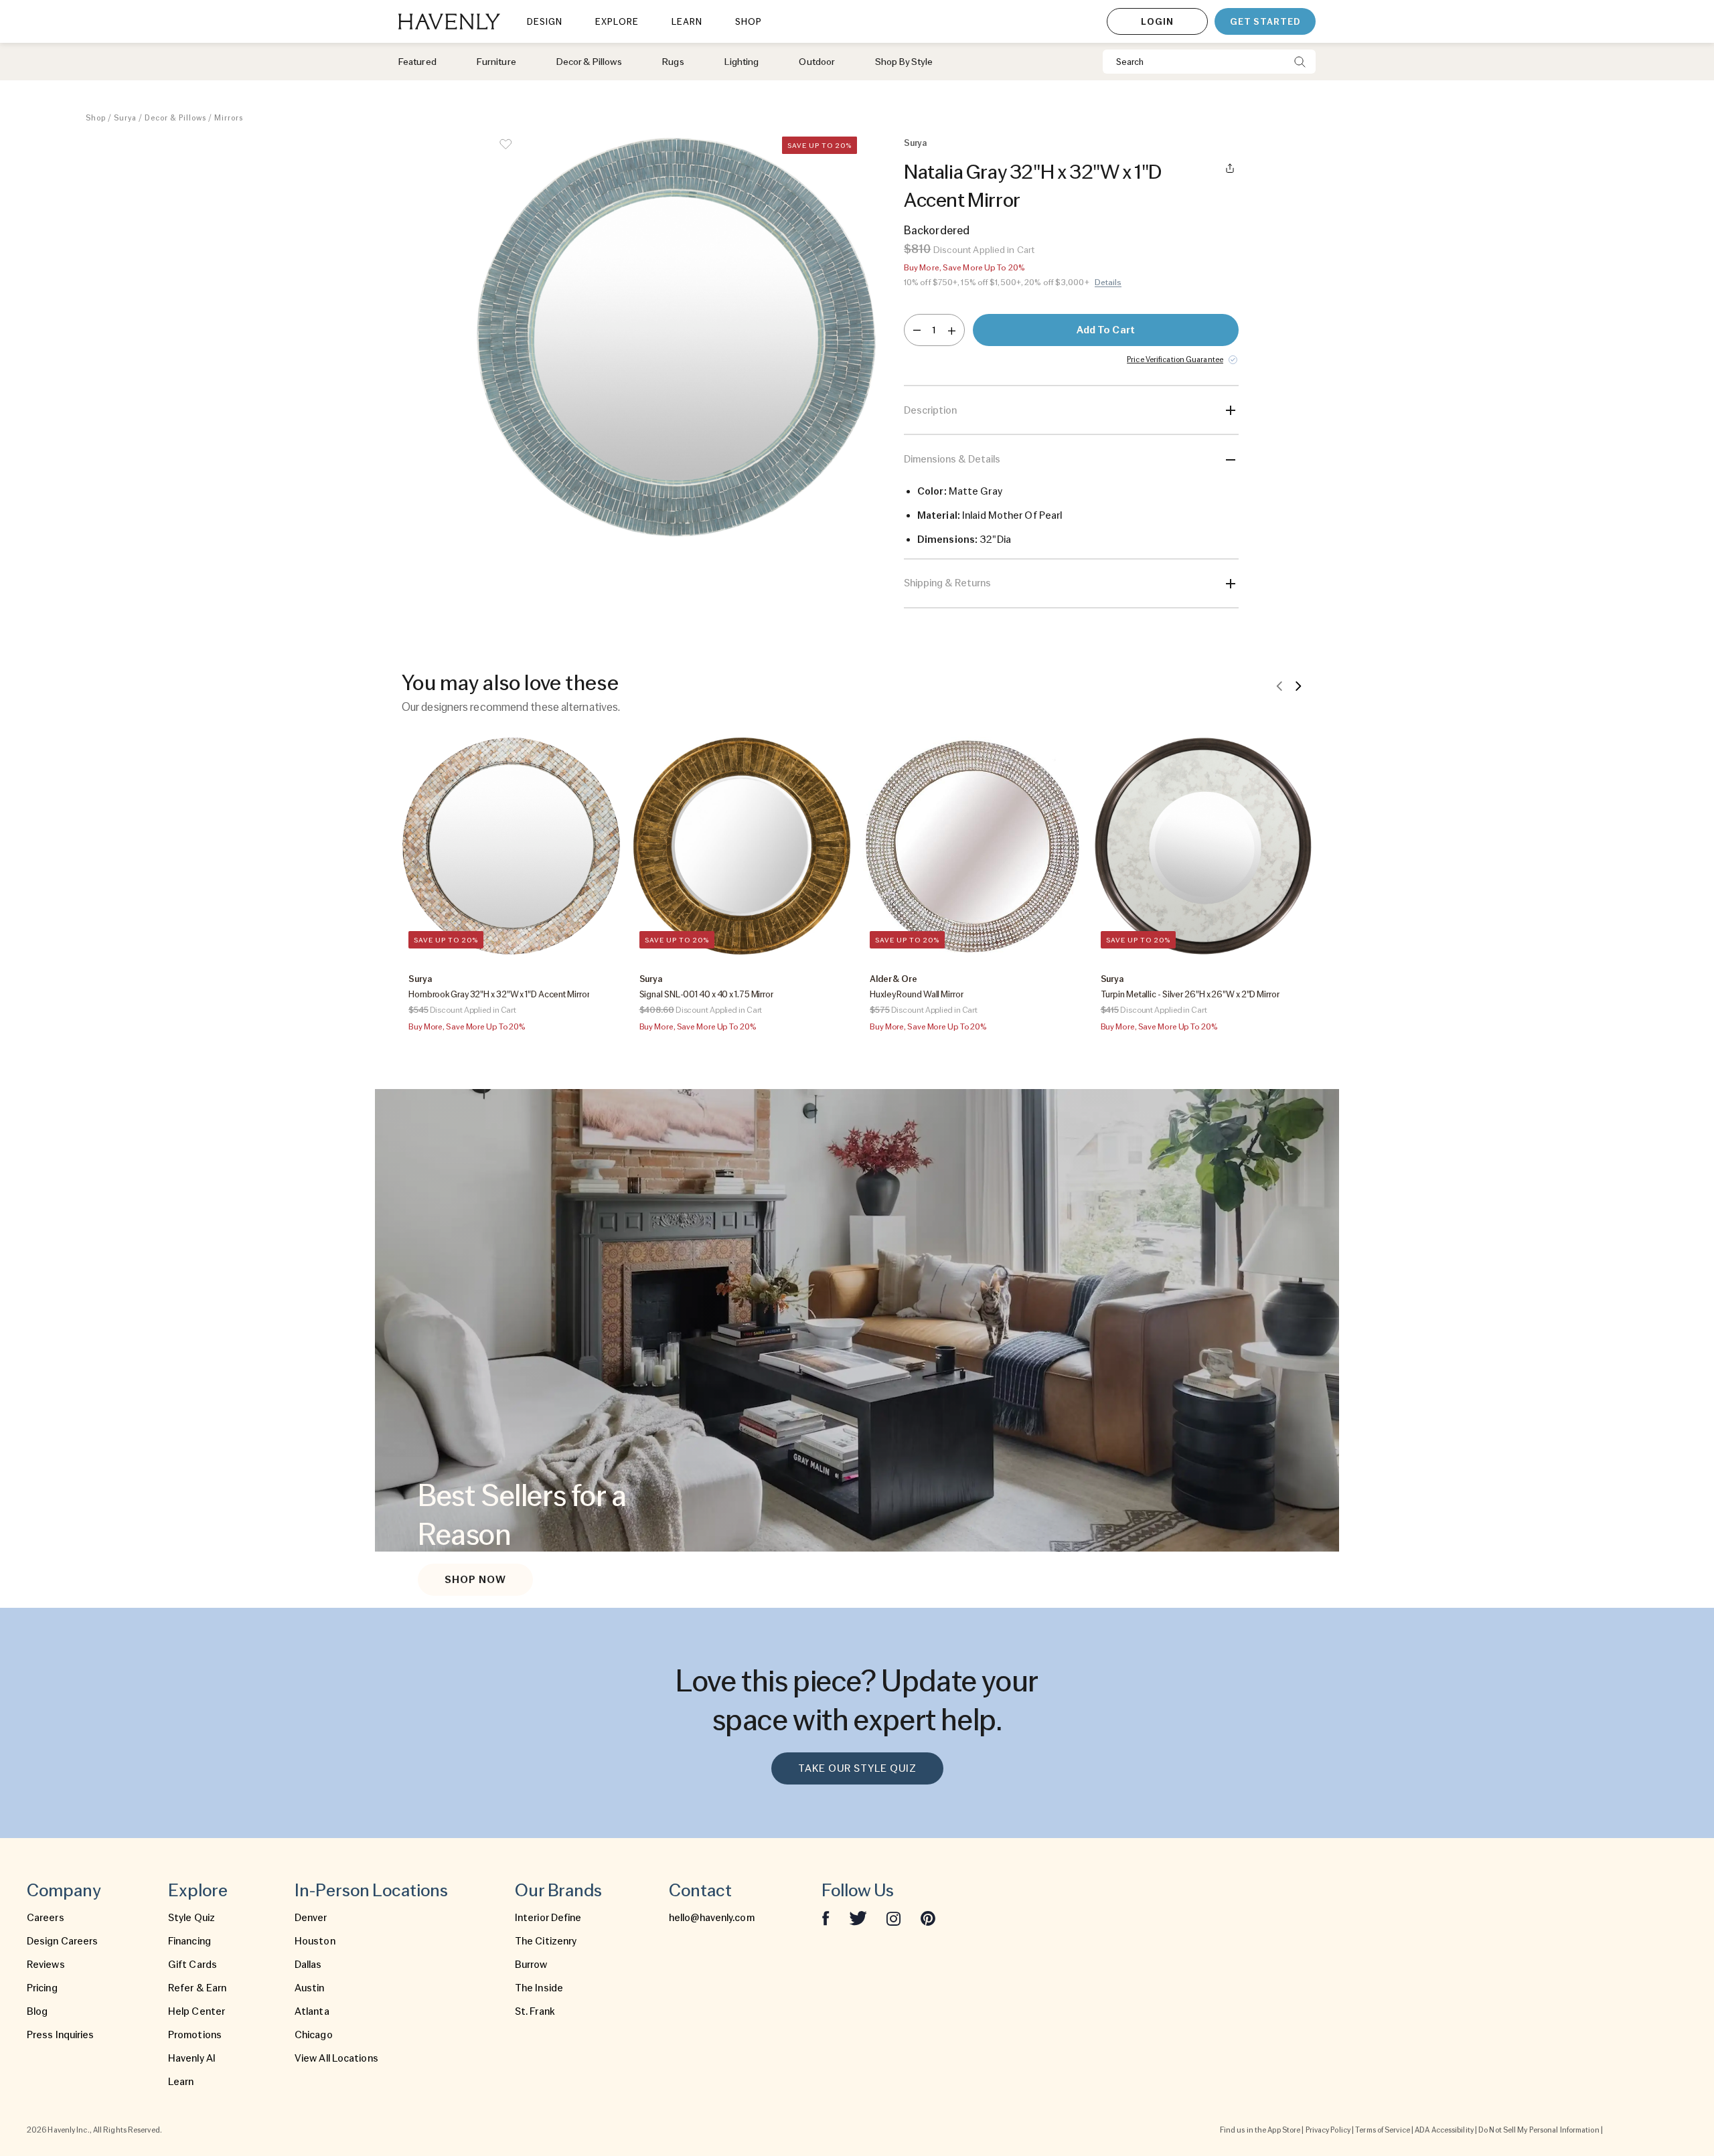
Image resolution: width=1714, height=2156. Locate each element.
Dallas (308, 1965)
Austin (310, 1988)
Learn (181, 2082)
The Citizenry (546, 1941)
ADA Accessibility (1444, 2130)
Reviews (46, 1965)
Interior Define (548, 1918)
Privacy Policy (1328, 2130)
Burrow (531, 1965)
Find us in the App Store (1260, 2130)
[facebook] (826, 1918)
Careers (46, 1918)
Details (1108, 282)
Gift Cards (192, 1965)
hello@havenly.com (712, 1918)
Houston (315, 1941)
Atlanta (312, 2011)
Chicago (314, 2035)
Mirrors (229, 118)
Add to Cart (1106, 330)
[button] (676, 372)
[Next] (1298, 685)
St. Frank (535, 2011)
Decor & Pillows (175, 118)
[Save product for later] (505, 153)
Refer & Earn (197, 1988)
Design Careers (62, 1941)
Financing (189, 1941)
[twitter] (858, 1918)
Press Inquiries (61, 2035)
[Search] (1300, 62)
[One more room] (952, 330)
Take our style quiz (857, 1768)
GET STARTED (1265, 21)
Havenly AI (192, 2058)
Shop (96, 118)
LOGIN (1157, 21)
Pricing (42, 1988)
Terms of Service (1383, 2130)
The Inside (539, 1988)
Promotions (195, 2035)
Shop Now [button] (475, 1580)
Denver (311, 1918)
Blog (37, 2011)
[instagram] (894, 1918)
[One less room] (917, 330)
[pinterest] (928, 1918)
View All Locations (336, 2058)
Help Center (197, 2011)
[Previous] (1279, 685)
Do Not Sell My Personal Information (1539, 2130)
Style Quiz (191, 1918)
